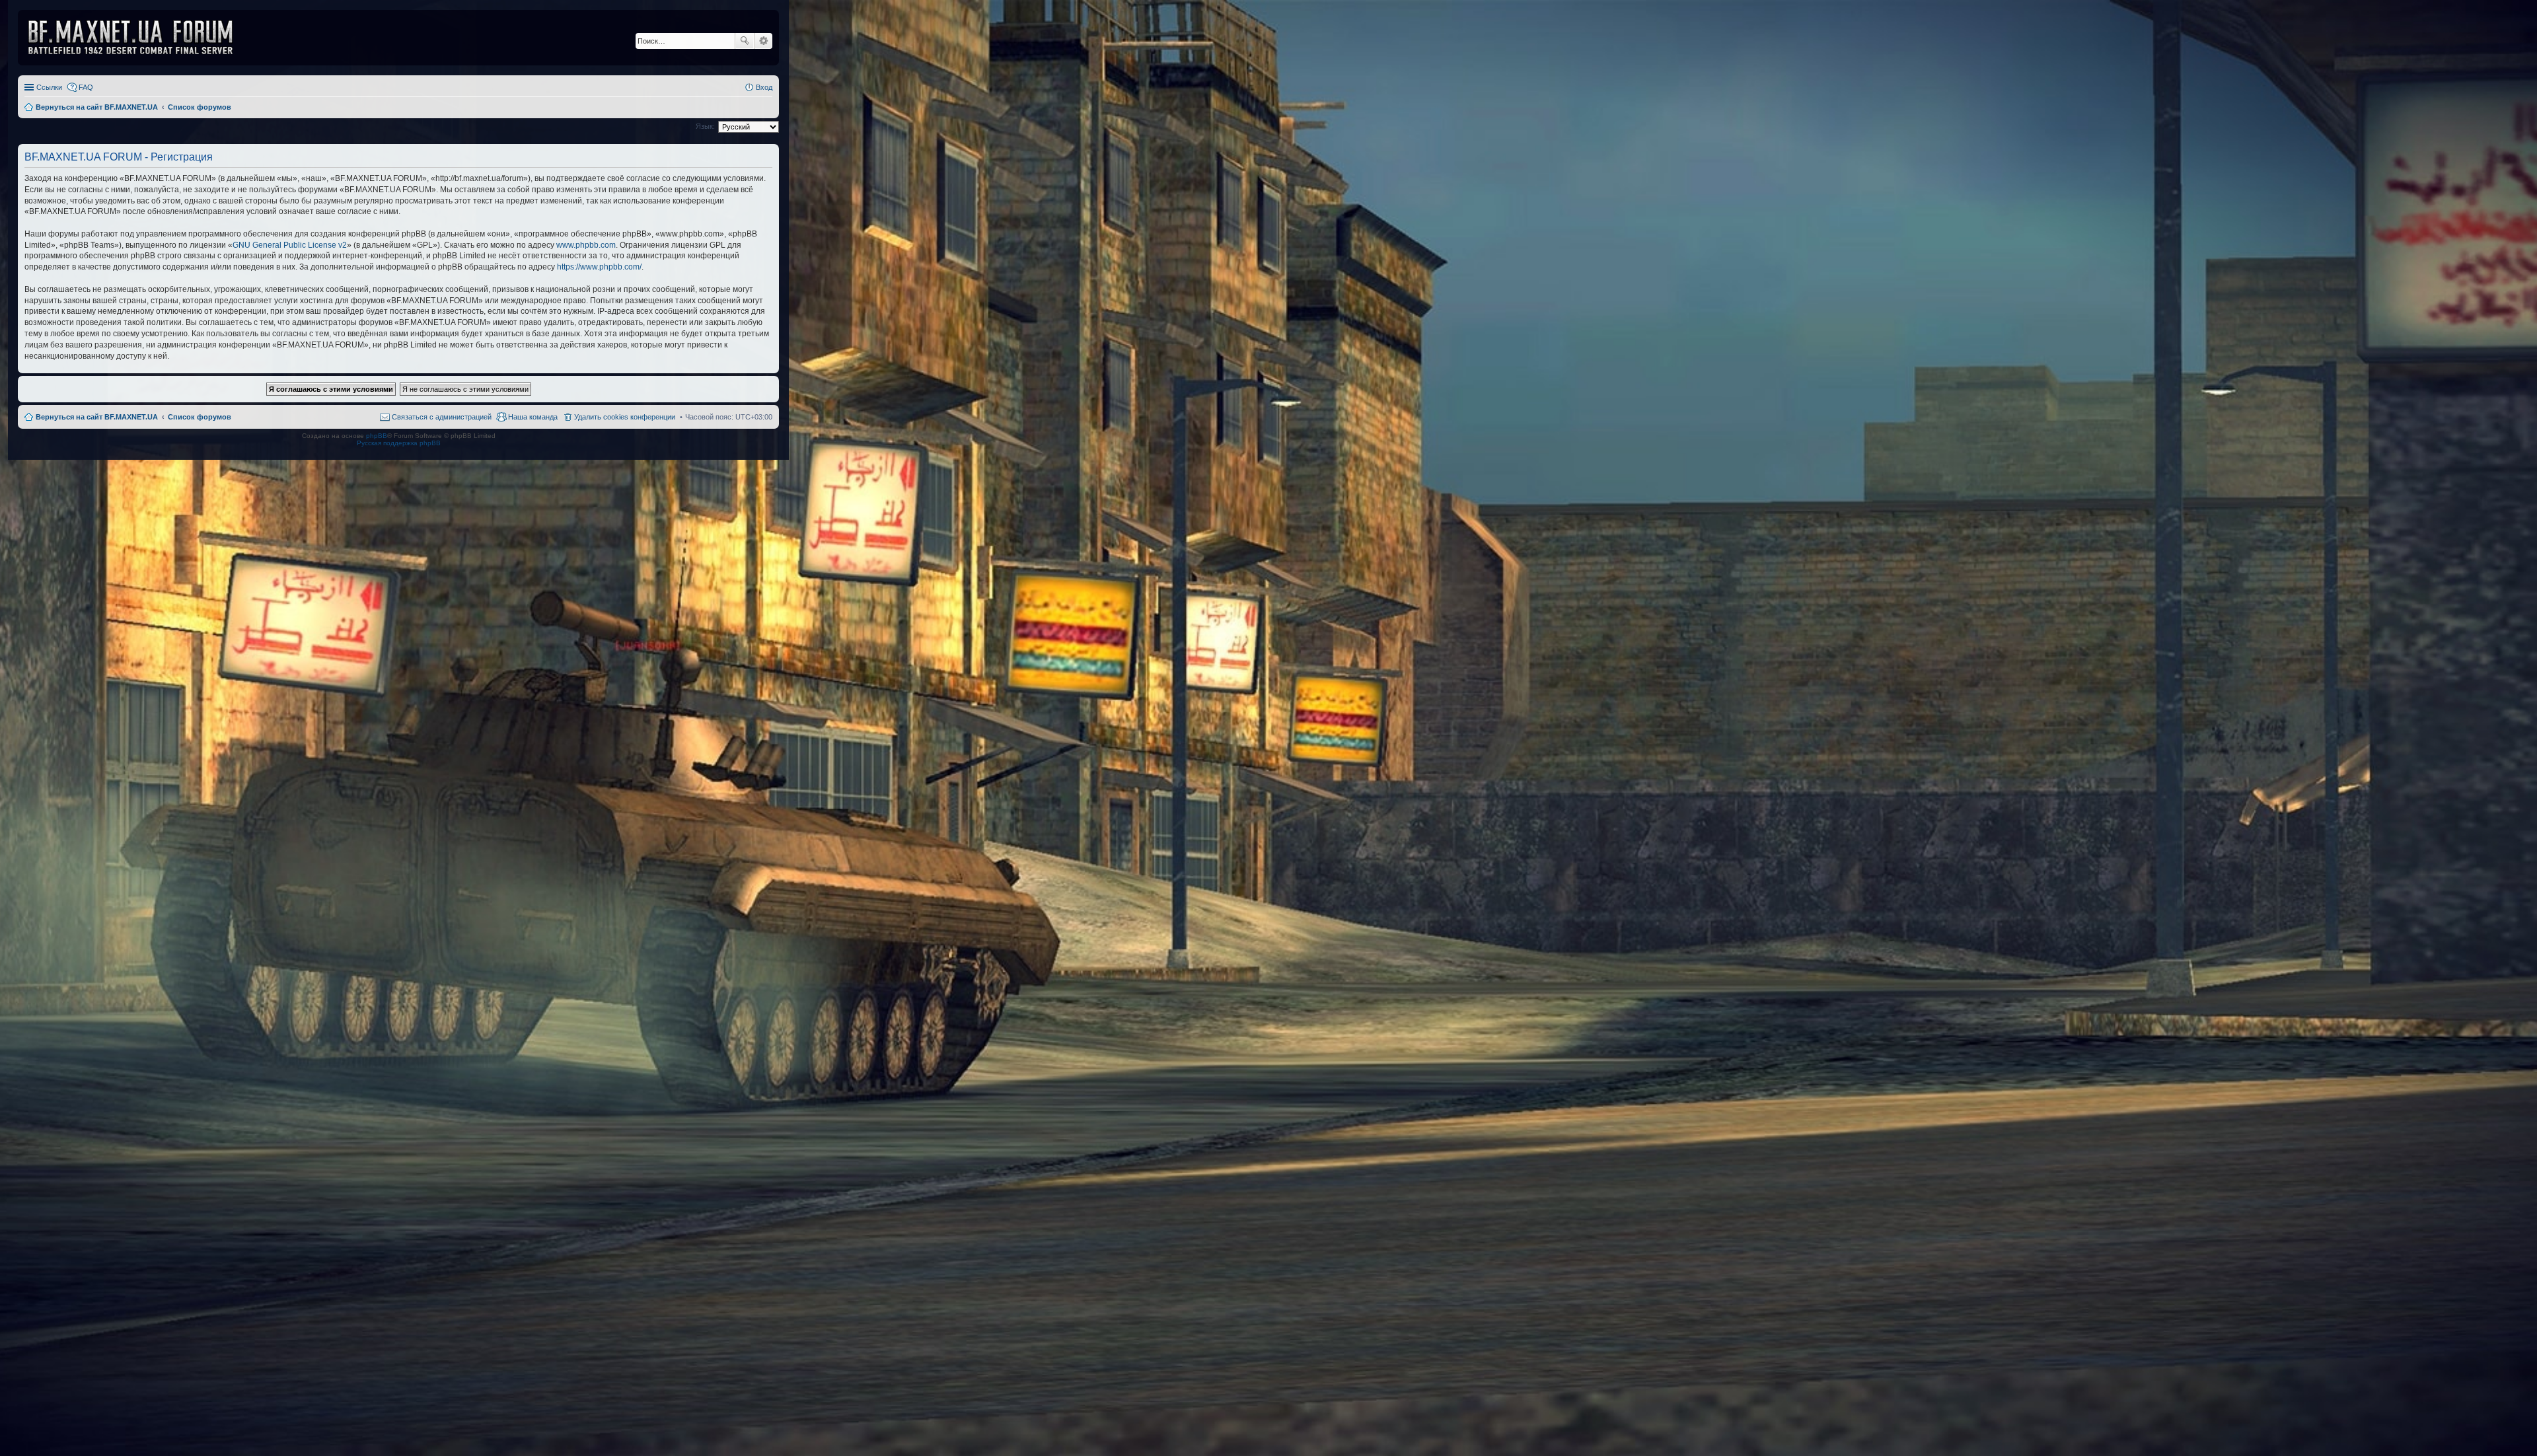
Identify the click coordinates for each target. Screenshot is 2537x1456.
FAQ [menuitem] (86, 87)
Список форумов (200, 417)
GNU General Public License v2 (290, 245)
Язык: (705, 126)
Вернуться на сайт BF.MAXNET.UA (97, 417)
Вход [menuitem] (764, 87)
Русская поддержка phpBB (399, 443)
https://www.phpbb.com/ (599, 267)
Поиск (745, 41)
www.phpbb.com (586, 245)
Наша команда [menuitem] (533, 417)
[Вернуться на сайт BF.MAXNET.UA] (139, 38)
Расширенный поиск (763, 41)
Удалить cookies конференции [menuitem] (625, 417)
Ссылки (49, 87)
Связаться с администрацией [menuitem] (442, 417)
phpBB (377, 436)
